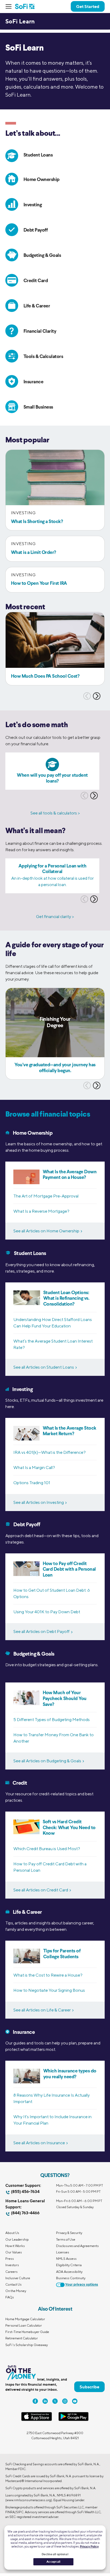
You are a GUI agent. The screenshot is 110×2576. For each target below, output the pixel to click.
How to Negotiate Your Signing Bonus (49, 1990)
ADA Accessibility (69, 2272)
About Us (12, 2233)
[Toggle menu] (10, 6)
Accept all (53, 2562)
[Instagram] (65, 2401)
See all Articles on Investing (39, 1502)
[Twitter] (55, 2401)
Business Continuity (71, 2278)
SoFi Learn (20, 21)
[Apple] (37, 2420)
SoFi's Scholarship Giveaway (27, 2345)
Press (10, 2259)
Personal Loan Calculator (24, 2325)
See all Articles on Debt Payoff (42, 1631)
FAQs (10, 2297)
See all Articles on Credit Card (41, 1890)
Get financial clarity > (55, 917)
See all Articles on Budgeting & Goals (47, 1761)
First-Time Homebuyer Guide (27, 2332)
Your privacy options (82, 2285)
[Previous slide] (87, 696)
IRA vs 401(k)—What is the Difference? (50, 1452)
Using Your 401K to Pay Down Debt (47, 1612)
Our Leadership (17, 2239)
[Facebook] (35, 2401)
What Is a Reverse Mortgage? (41, 1211)
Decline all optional (55, 2554)
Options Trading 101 (32, 1483)
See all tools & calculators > (55, 813)
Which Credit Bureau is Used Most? (47, 1849)
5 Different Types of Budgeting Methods (52, 1720)
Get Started (88, 6)
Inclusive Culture (18, 2278)
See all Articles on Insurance (39, 2143)
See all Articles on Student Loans (44, 1367)
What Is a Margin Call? (34, 1468)
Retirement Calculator (22, 2338)
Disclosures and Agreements (77, 2246)
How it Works (15, 2246)
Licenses (63, 2252)
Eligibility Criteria (69, 2265)
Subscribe (89, 2387)
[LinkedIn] (45, 2401)
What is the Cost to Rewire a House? (48, 1975)
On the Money (16, 2291)
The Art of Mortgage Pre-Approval (46, 1196)
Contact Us (13, 2284)
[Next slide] (97, 696)
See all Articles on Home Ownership (46, 1231)
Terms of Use (66, 2239)
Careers (11, 2272)
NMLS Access (66, 2259)
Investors (12, 2265)
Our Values (14, 2252)
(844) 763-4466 (25, 2213)
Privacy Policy (89, 2546)
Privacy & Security (69, 2233)
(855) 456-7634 (25, 2192)
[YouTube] (75, 2401)
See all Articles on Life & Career (42, 2010)
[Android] (73, 2420)
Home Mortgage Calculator (25, 2319)
